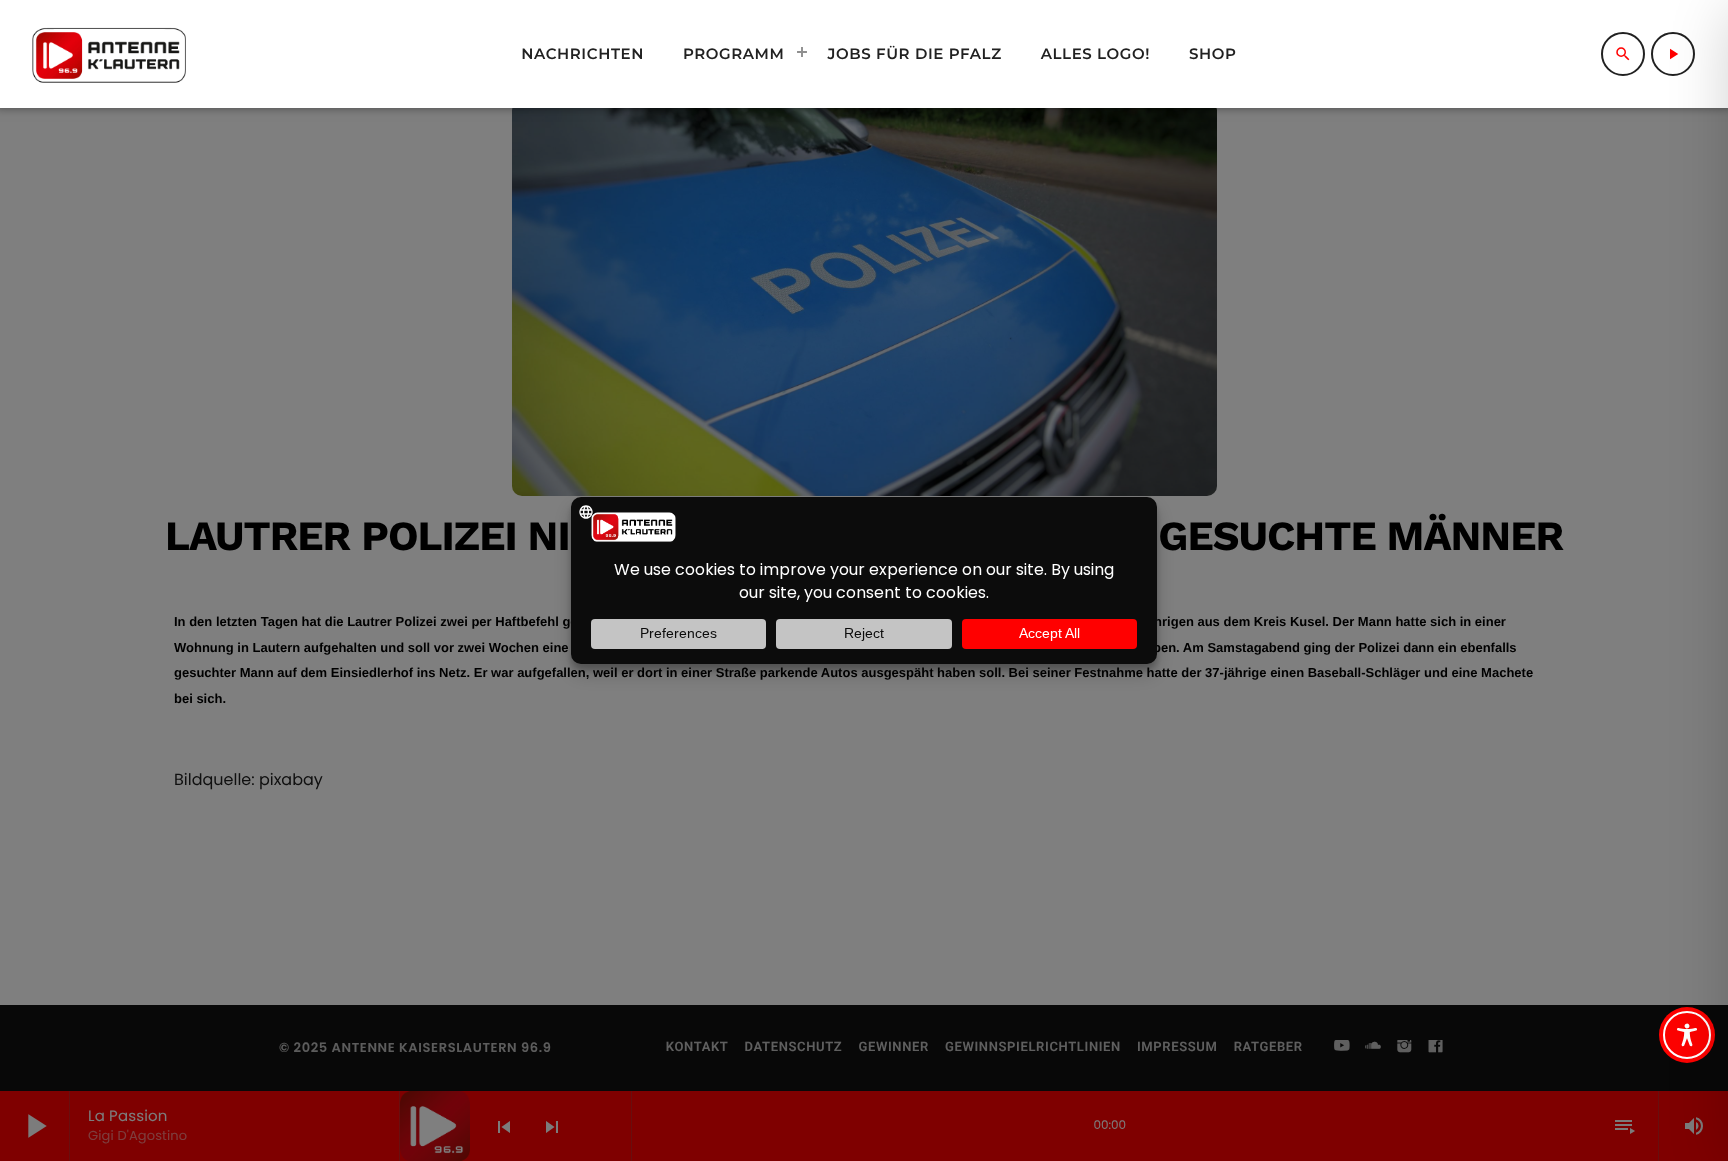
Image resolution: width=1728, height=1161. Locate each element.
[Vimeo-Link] (109, 54)
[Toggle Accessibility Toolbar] (1687, 1035)
